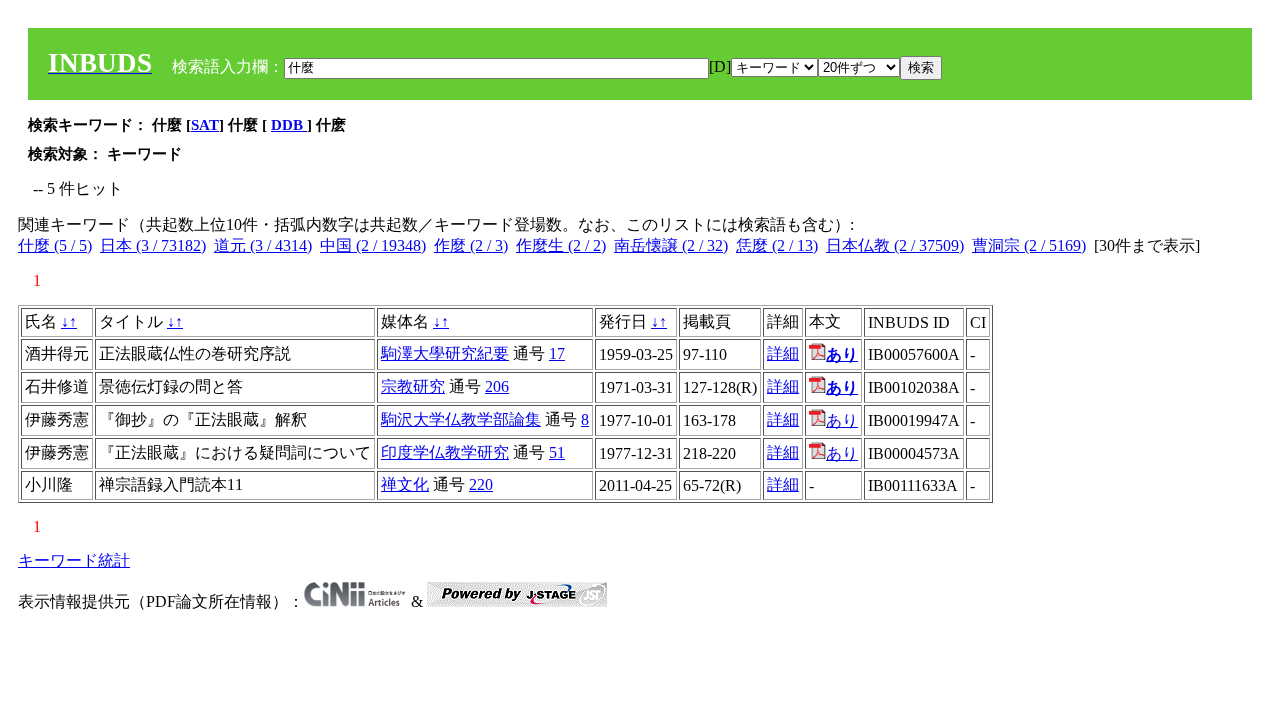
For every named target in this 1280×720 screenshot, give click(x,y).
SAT (205, 125)
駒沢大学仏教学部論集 (461, 419)
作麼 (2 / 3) (471, 245)
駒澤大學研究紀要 (445, 353)
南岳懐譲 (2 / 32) (671, 245)
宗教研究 (413, 386)
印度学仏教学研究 (445, 452)
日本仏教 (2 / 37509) (895, 245)
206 (497, 386)
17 (557, 353)
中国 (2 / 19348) (373, 245)
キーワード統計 (74, 560)
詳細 (783, 353)
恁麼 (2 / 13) (777, 245)
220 (481, 484)
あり (842, 420)
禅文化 (405, 484)
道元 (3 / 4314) (263, 245)
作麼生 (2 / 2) (561, 245)
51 (557, 452)
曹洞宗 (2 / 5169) (1029, 245)
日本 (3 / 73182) (153, 245)
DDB (289, 125)
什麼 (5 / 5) (55, 245)
